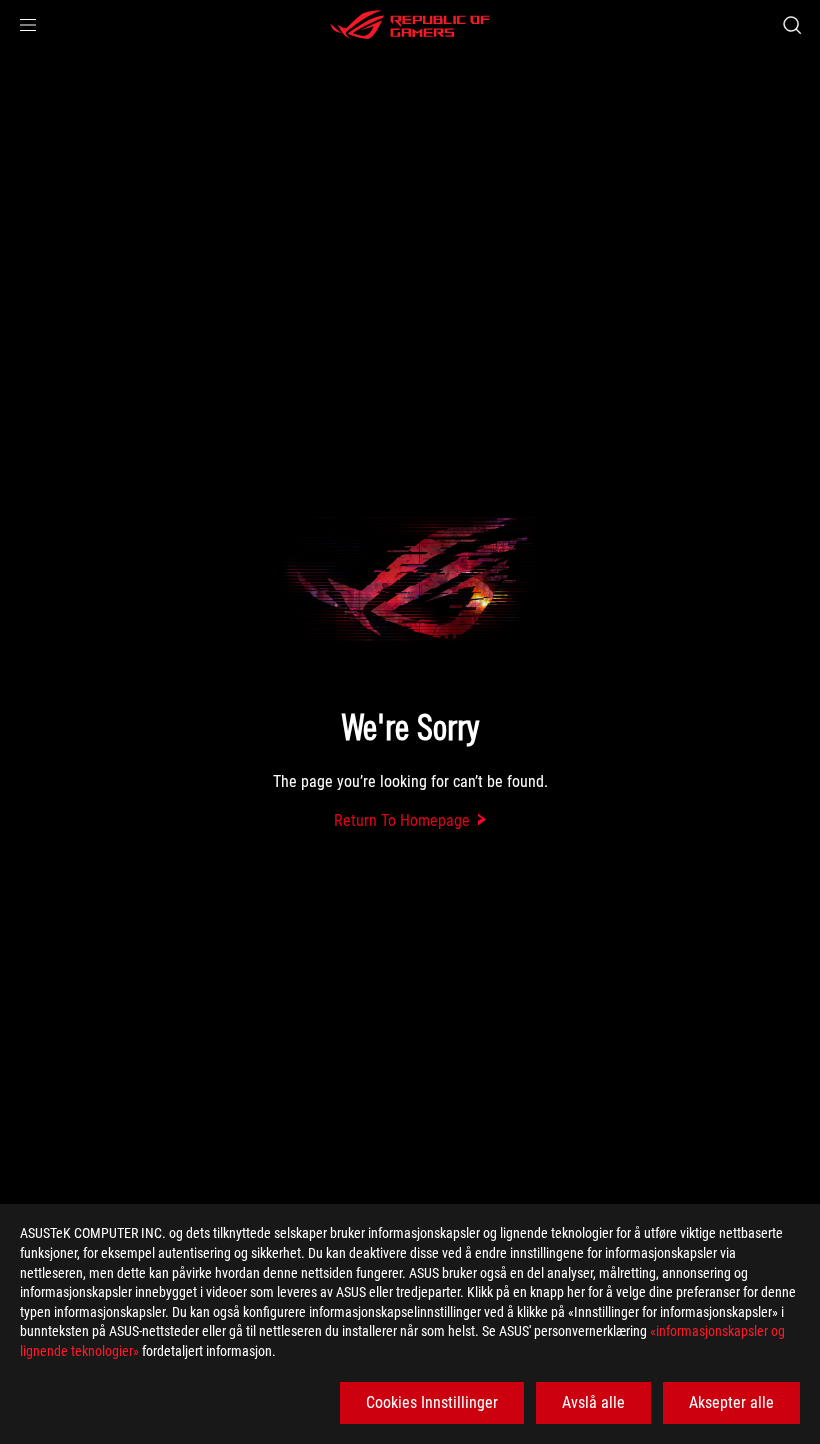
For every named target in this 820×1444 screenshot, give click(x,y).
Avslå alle (593, 1402)
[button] (28, 25)
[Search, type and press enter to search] (792, 25)
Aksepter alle (731, 1402)
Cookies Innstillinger (432, 1402)
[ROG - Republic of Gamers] (410, 25)
